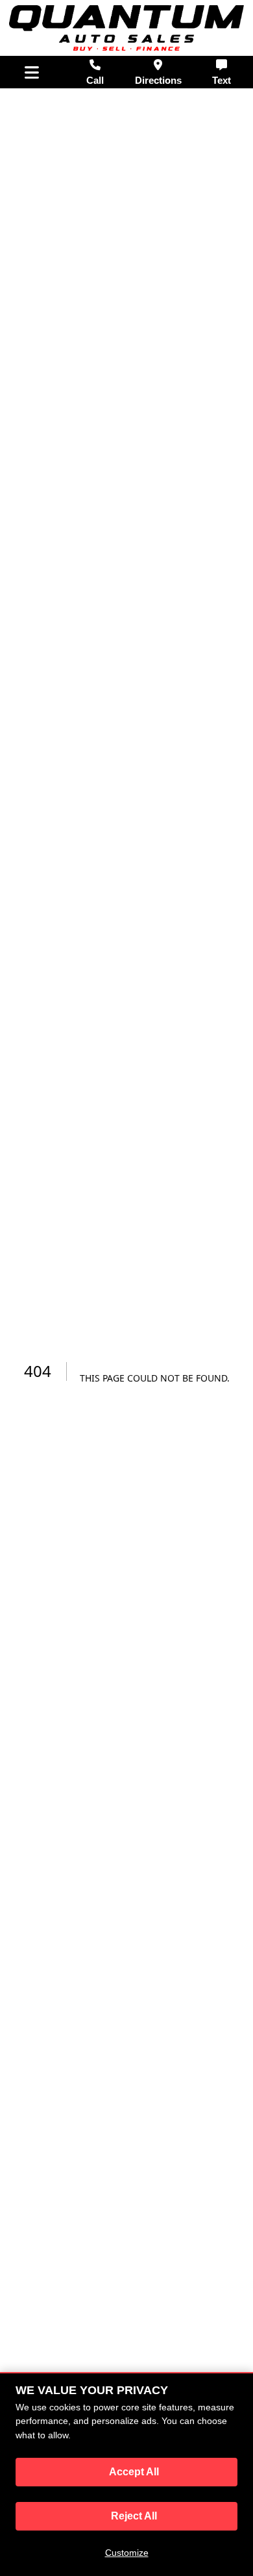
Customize (127, 2553)
